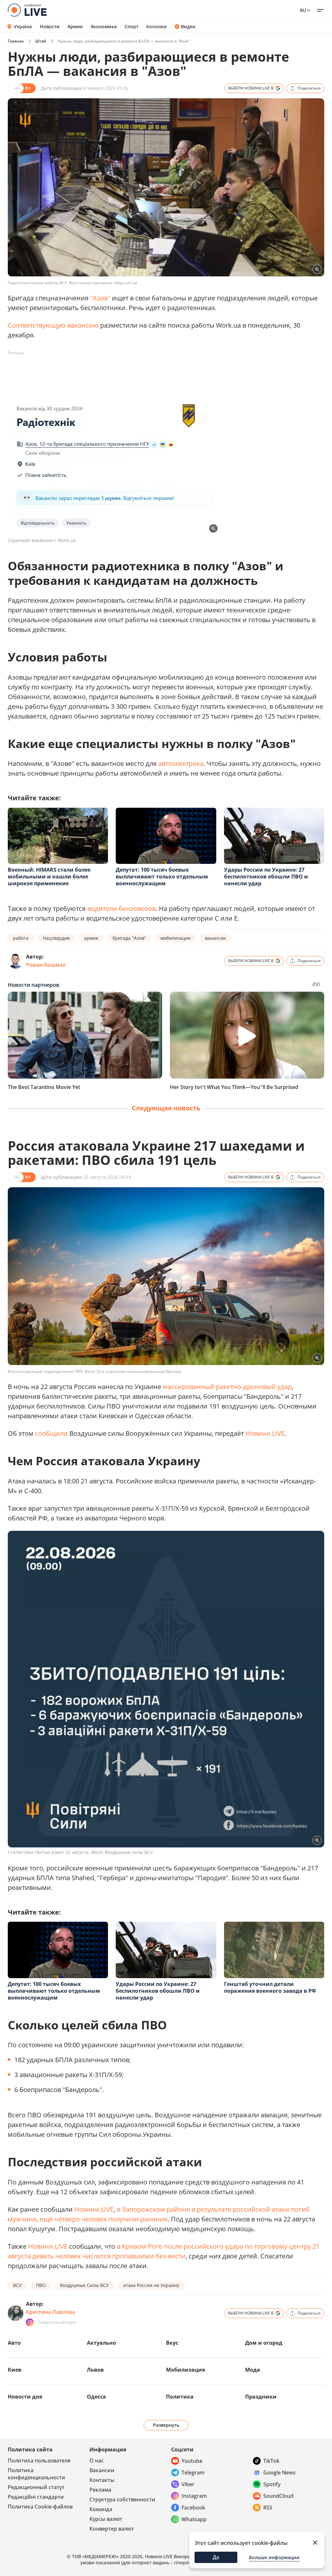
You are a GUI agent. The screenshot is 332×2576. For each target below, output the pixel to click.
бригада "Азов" (129, 938)
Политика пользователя (39, 2461)
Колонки (156, 27)
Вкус (172, 2343)
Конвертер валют (112, 2529)
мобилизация (176, 938)
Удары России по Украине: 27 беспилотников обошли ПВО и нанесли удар (266, 877)
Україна (23, 26)
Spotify (272, 2484)
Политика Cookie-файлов (40, 2507)
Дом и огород (264, 2343)
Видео (188, 27)
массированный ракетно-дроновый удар (227, 1387)
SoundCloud (278, 2496)
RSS (268, 2508)
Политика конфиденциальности (36, 2474)
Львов (95, 2370)
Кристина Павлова (50, 2312)
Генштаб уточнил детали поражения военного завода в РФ (270, 1987)
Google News (279, 2473)
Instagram (194, 2496)
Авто (14, 2343)
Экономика (104, 27)
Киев (15, 2370)
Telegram (193, 2473)
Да (216, 2557)
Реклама (100, 2490)
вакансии (215, 938)
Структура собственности (122, 2499)
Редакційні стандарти (36, 2497)
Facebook (193, 2508)
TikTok (271, 2461)
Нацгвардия (56, 938)
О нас (97, 2461)
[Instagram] (30, 2322)
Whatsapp (194, 2519)
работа (21, 938)
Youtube (192, 2461)
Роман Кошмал (46, 965)
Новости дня (25, 2397)
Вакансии (102, 2470)
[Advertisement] (126, 373)
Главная (16, 41)
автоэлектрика (181, 763)
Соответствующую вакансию (53, 325)
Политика (180, 2397)
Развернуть (166, 2425)
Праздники (261, 2397)
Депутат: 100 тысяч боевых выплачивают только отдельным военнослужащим (162, 877)
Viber (188, 2484)
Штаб (41, 41)
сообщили (51, 1433)
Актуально (101, 2343)
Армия (75, 27)
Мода (253, 2370)
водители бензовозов (121, 908)
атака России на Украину (151, 2285)
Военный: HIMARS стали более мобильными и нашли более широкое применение (49, 877)
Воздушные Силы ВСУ (84, 2285)
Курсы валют (106, 2519)
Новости (50, 27)
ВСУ (17, 2285)
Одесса (96, 2397)
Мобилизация (185, 2370)
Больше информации (274, 2557)
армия (91, 938)
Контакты (102, 2480)
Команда (101, 2509)
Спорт (131, 27)
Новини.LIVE (265, 1433)
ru (303, 10)
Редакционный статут (36, 2487)
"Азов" (100, 298)
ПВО (41, 2285)
